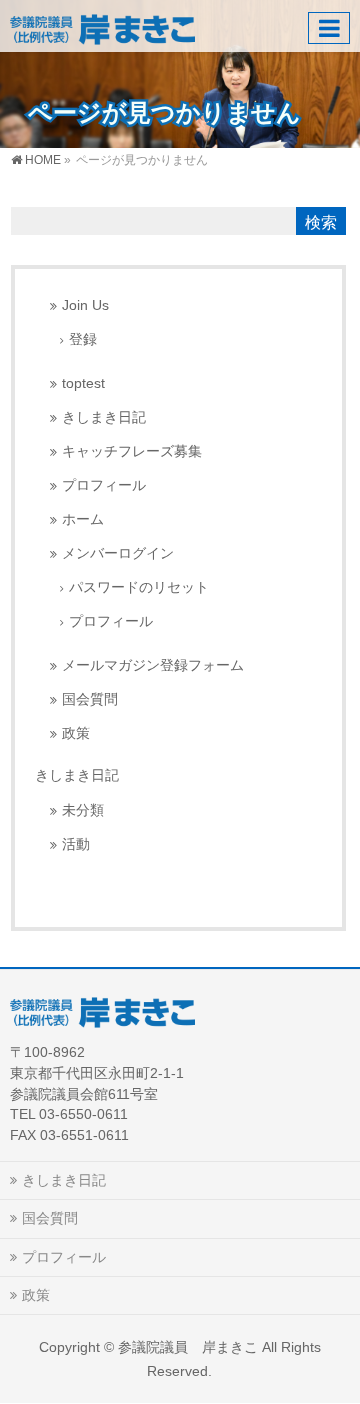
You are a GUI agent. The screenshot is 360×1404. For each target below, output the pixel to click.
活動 (76, 844)
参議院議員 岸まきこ (188, 1347)
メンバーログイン (118, 553)
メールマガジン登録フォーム (153, 665)
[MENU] (329, 28)
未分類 (83, 810)
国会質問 (90, 699)
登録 (83, 339)
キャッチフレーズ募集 (132, 451)
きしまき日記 (104, 417)
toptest (83, 383)
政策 (76, 733)
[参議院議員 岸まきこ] (102, 25)
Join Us (85, 305)
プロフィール (104, 485)
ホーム (83, 519)
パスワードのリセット (139, 587)
